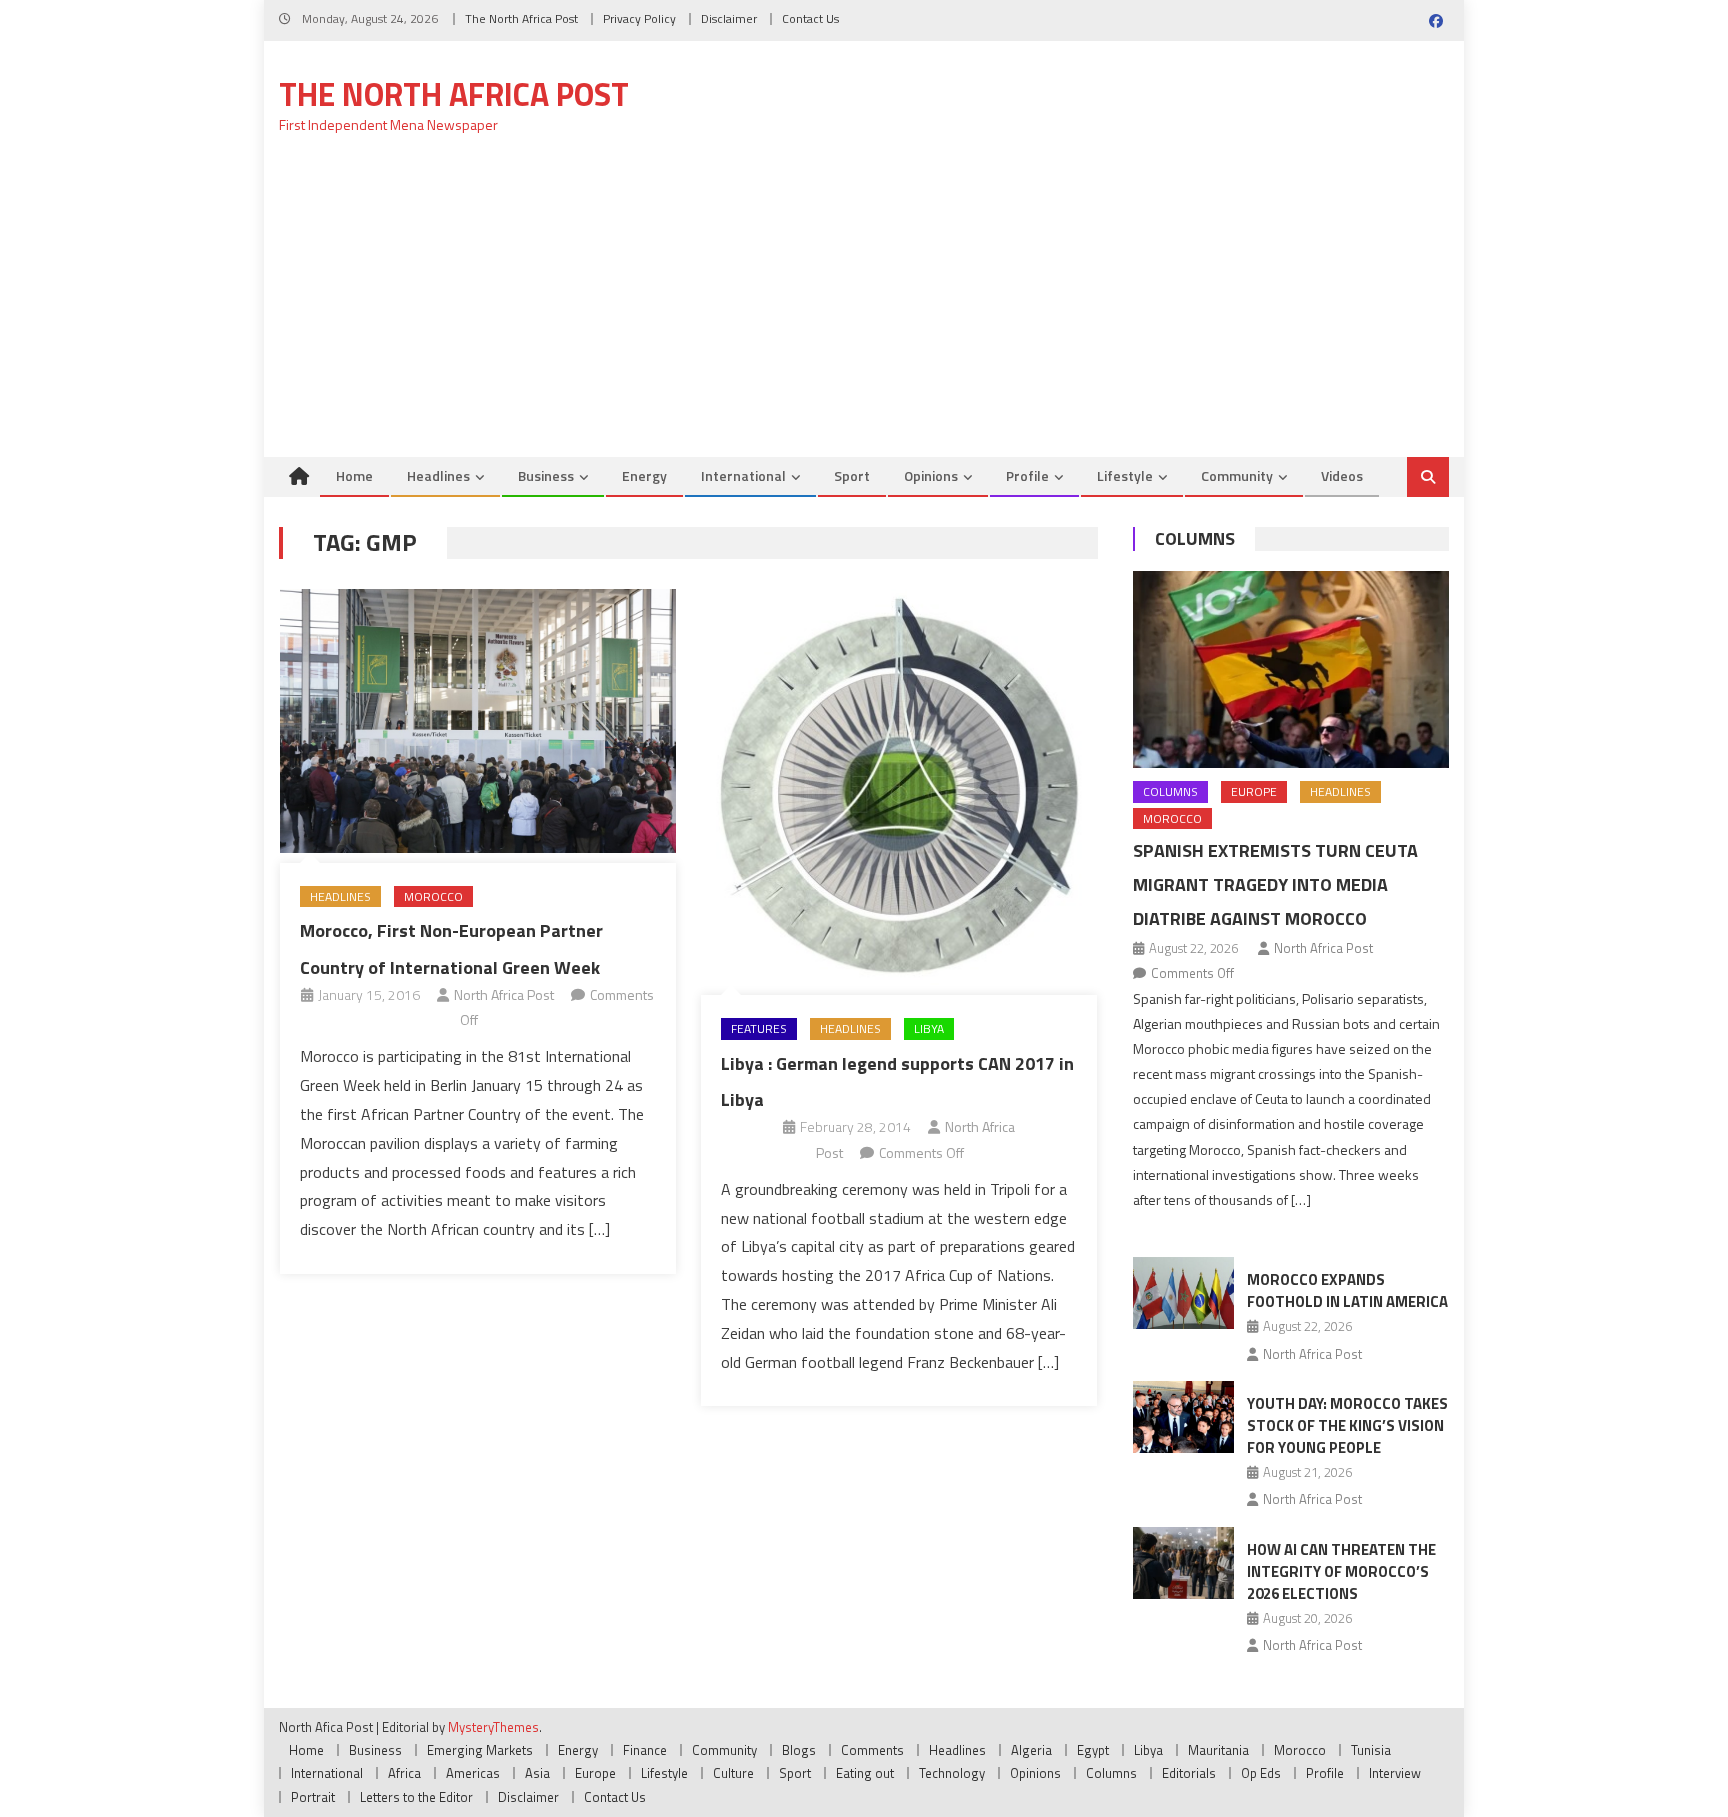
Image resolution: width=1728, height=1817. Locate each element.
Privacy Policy (639, 18)
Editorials (1189, 1773)
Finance (645, 1750)
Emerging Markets (480, 1750)
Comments (872, 1750)
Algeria (1031, 1750)
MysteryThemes (493, 1727)
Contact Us (810, 18)
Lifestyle (1125, 475)
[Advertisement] (864, 307)
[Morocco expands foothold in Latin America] (1183, 1293)
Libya (929, 1028)
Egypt (1093, 1750)
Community (1237, 475)
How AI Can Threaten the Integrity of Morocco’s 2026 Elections (1341, 1571)
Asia (537, 1773)
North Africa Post (504, 994)
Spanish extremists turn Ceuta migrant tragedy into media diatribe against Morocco (1275, 884)
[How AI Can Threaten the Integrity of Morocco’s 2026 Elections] (1183, 1563)
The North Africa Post (521, 18)
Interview (1395, 1773)
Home (354, 475)
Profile (1027, 475)
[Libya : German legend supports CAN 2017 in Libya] (899, 787)
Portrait (313, 1797)
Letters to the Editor (416, 1797)
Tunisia (1371, 1750)
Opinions (931, 475)
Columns (1195, 538)
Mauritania (1218, 1750)
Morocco (433, 896)
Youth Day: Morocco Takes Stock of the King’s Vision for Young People (1347, 1425)
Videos (1342, 475)
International (743, 475)
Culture (733, 1773)
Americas (473, 1773)
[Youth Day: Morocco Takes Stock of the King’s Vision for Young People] (1183, 1417)
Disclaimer (729, 18)
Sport (852, 475)
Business (546, 475)
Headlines (438, 475)
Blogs (799, 1750)
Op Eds (1261, 1773)
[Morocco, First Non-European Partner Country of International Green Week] (478, 721)
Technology (952, 1773)
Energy (644, 475)
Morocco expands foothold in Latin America (1347, 1290)
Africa (404, 1773)
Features (759, 1028)
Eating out (865, 1773)
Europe (1254, 791)
